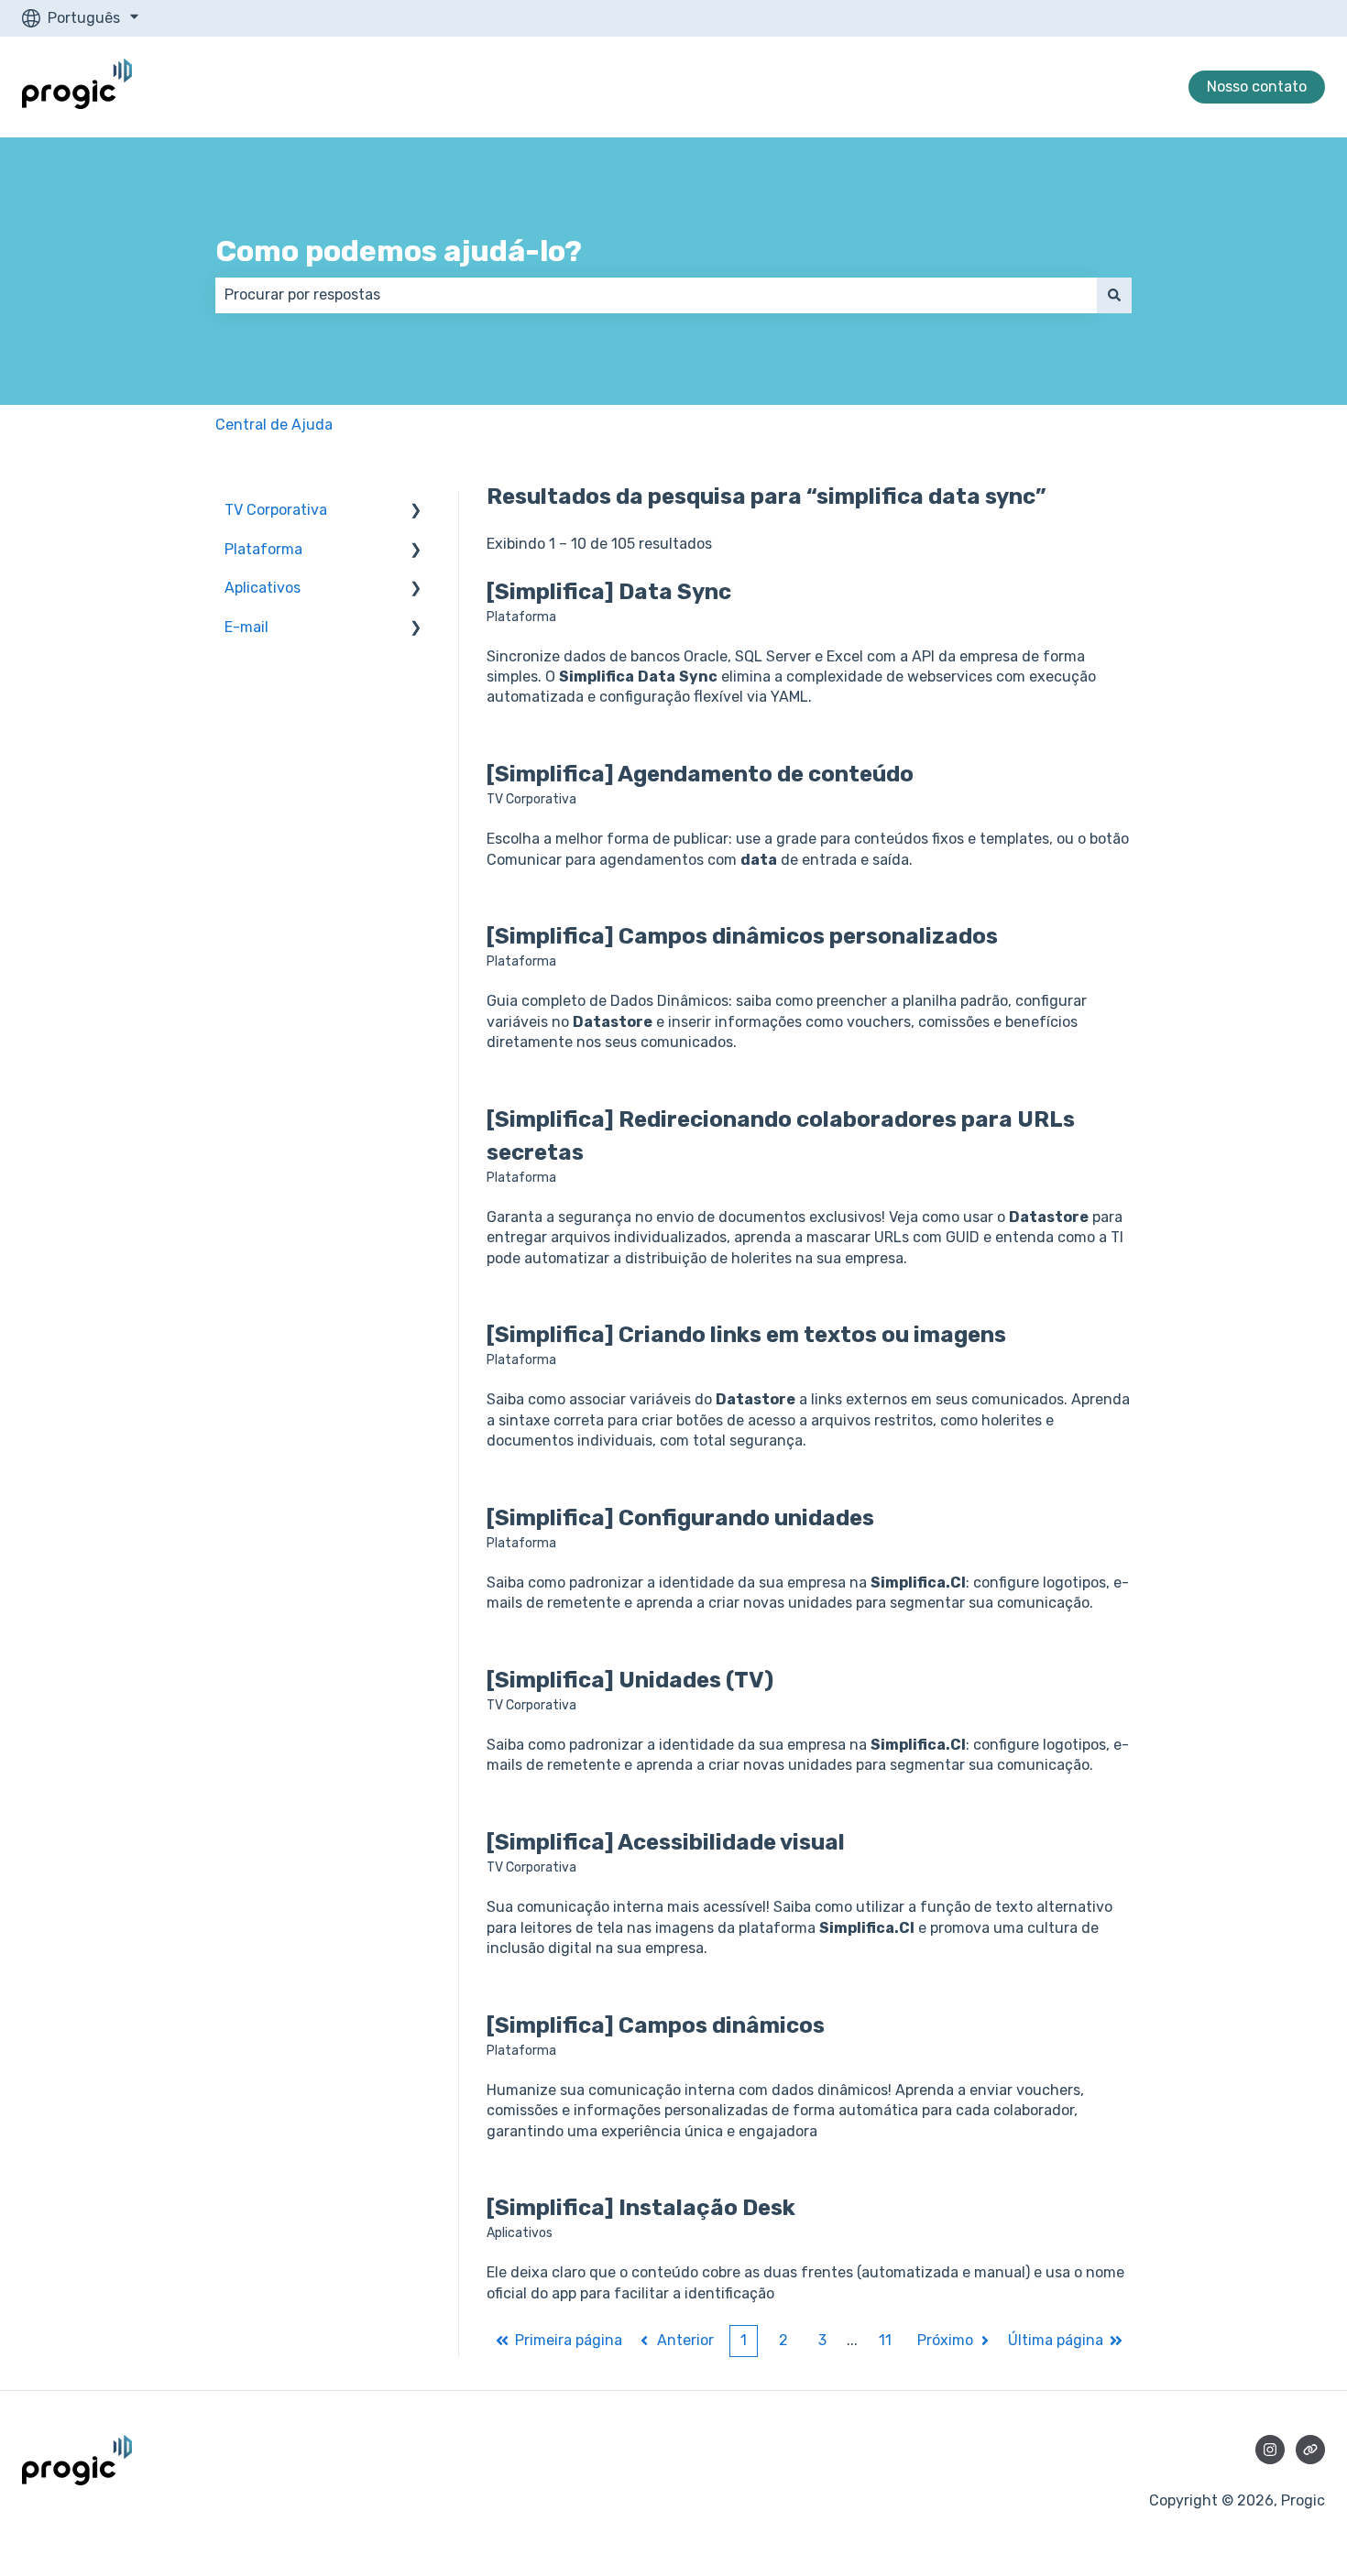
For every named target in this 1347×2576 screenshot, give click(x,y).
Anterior (685, 2340)
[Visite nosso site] (1310, 2450)
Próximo (945, 2340)
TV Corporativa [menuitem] (276, 510)
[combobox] (656, 295)
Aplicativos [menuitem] (263, 588)
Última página (1056, 2340)
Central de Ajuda (274, 425)
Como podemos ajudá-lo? (399, 251)
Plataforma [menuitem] (263, 549)
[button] (416, 512)
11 (885, 2340)
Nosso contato (1257, 87)
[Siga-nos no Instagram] (1270, 2450)
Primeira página (569, 2340)
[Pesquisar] (1114, 295)
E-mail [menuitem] (246, 627)
